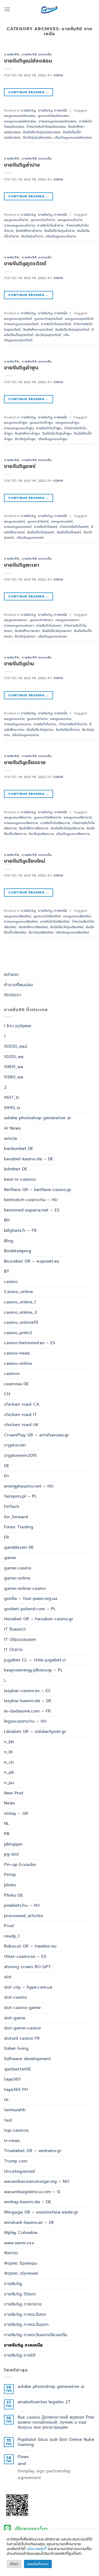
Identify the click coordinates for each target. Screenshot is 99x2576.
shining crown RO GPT (27, 1967)
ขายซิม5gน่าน (19, 664)
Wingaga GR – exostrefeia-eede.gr (41, 2212)
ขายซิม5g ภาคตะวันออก (26, 2325)
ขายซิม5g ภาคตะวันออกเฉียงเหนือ (36, 2335)
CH (7, 1394)
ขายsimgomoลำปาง (19, 225)
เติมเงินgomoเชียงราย (73, 834)
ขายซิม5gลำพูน (21, 368)
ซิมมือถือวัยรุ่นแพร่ (41, 532)
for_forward (16, 1517)
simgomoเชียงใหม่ (77, 916)
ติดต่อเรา (12, 995)
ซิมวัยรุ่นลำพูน (25, 439)
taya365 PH (16, 2090)
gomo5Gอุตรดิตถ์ (48, 319)
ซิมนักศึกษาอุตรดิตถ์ (38, 329)
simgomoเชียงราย (78, 817)
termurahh (15, 2110)
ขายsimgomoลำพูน (19, 428)
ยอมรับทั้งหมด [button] (38, 2564)
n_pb (9, 1772)
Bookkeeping (18, 1251)
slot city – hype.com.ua (28, 1987)
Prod (9, 1926)
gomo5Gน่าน (37, 719)
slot (8, 1977)
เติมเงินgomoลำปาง (61, 236)
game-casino (18, 1568)
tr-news (12, 2141)
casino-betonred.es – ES (30, 1343)
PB (7, 1834)
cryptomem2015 (20, 1455)
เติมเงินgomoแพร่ (30, 537)
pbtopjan (13, 1844)
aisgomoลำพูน (16, 422)
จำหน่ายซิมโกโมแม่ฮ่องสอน (46, 127)
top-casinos (16, 2130)
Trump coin (16, 2161)
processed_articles (23, 1916)
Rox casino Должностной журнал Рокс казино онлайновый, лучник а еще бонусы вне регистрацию (56, 2423)
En (6, 1476)
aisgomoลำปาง (16, 220)
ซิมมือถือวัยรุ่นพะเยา (57, 631)
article (11, 1139)
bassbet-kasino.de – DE (29, 1159)
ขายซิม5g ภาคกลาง (23, 2304)
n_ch (9, 1762)
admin (58, 75)
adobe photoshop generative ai (37, 1118)
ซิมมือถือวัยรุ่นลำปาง (60, 231)
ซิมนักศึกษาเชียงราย (34, 828)
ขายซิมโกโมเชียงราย (55, 823)
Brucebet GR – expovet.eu (32, 1261)
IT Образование (20, 1640)
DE (7, 1466)
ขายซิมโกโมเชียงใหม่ (55, 921)
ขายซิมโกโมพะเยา (49, 625)
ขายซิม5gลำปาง (22, 165)
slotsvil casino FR (22, 2038)
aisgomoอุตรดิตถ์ (18, 319)
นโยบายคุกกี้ (37, 2549)
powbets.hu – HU (22, 1905)
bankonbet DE (19, 1149)
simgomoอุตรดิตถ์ (79, 319)
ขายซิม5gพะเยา (22, 565)
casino (11, 1282)
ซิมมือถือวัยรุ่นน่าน (40, 730)
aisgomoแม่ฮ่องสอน (20, 116)
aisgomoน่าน (14, 719)
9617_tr (11, 1097)
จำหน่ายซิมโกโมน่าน (73, 724)
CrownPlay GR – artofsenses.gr (36, 1435)
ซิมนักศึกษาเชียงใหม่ (33, 927)
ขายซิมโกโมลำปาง (50, 225)
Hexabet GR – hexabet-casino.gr (39, 1619)
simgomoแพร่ (62, 521)
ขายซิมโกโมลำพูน (49, 428)
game (10, 1558)
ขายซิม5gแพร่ (20, 466)
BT (7, 1271)
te (6, 2100)
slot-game (15, 2018)
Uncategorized (19, 2171)
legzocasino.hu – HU (25, 1721)
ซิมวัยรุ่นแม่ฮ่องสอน (37, 137)
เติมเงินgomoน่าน (25, 735)
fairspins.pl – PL (20, 1496)
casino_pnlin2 (18, 1333)
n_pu (9, 1783)
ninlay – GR (16, 1813)
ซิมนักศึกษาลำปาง (29, 231)
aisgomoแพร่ (15, 521)
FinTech (12, 1507)
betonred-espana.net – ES (32, 1210)
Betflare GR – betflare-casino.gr (38, 1190)
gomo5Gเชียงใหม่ (47, 916)
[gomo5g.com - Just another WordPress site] (50, 9)
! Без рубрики (18, 1026)
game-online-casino (25, 1588)
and (22, 2464)
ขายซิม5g (12, 54)
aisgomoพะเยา (16, 620)
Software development (27, 2059)
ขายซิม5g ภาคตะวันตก (25, 2314)
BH (7, 1220)
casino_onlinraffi (21, 1322)
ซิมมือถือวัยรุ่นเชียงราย (67, 828)
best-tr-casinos (20, 1179)
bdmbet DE (16, 1169)
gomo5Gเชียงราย (48, 817)
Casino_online (18, 1292)
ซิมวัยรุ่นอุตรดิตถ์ (48, 335)
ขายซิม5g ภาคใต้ (20, 2355)
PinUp (10, 1875)
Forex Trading (19, 1527)
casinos (12, 1374)
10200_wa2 (16, 1046)
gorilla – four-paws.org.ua (31, 1599)
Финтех (11, 2253)
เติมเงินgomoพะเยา (53, 636)
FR (6, 1537)
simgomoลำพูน (67, 422)
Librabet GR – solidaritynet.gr (35, 1732)
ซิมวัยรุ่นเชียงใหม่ (41, 932)
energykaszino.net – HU (29, 1486)
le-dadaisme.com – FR (27, 1711)
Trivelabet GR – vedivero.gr (33, 2151)
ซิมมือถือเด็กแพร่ (69, 532)
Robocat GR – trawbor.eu (30, 1946)
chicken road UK (21, 1425)
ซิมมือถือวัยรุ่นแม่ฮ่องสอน (42, 132)
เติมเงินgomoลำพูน (53, 439)
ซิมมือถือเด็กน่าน (68, 730)
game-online (17, 1578)
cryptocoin (15, 1445)
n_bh (9, 1742)
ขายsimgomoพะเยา (19, 625)
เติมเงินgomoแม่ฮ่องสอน (73, 137)
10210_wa (14, 1057)
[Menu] (7, 9)
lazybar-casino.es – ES (27, 1691)
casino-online (18, 1364)
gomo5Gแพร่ (38, 521)
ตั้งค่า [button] (14, 2564)
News (9, 1803)
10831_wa (14, 1067)
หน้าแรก (11, 975)
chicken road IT (20, 1415)
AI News (12, 1128)
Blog (9, 1241)
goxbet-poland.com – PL (30, 1609)
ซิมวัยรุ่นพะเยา (25, 636)
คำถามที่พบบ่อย (18, 985)
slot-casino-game (22, 2008)
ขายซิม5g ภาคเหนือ (37, 54)
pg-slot (11, 1854)
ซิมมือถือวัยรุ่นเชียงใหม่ (67, 927)
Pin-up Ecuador (20, 1865)
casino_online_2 (20, 1312)
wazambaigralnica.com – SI (32, 2192)
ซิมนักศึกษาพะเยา (27, 631)
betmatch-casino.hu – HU (31, 1200)
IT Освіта (13, 1650)
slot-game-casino (22, 2028)
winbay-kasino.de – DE (28, 2202)
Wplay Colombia (21, 2233)
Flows (23, 2457)
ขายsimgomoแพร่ (18, 527)
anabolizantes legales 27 (44, 2402)
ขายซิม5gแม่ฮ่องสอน (28, 61)
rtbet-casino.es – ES (25, 1957)
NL (7, 1823)
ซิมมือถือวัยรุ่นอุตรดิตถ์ (72, 329)
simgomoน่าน (61, 719)
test (8, 2120)
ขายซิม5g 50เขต (20, 2294)
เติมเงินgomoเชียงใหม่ (72, 932)
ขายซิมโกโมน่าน (45, 724)
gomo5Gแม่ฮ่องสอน (53, 116)
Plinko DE (13, 1895)
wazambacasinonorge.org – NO (37, 2181)
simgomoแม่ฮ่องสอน (20, 121)
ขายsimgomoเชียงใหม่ (21, 921)
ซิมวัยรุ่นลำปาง (32, 236)
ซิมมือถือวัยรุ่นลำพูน (57, 433)
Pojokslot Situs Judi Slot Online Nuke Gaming (56, 2442)
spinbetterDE (17, 2069)
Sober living (16, 2048)
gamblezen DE (19, 1547)
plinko (10, 1885)
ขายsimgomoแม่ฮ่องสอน (58, 121)
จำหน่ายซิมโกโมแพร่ (74, 527)
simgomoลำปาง (70, 220)
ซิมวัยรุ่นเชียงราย (41, 834)
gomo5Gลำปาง (43, 220)
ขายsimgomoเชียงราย (21, 823)
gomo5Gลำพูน (41, 422)
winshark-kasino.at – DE (29, 2223)
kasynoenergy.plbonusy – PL (33, 1670)
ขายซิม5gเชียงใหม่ (25, 861)
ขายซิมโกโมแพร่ (46, 527)
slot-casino (15, 1997)
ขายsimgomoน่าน (18, 724)
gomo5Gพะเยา (41, 620)
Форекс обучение (21, 2273)
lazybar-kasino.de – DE (28, 1701)
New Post (14, 1793)
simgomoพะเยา (67, 620)
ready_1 (12, 1936)
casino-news (17, 1353)
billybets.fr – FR (20, 1231)
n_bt (8, 1752)
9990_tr (12, 1108)
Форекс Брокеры (21, 2263)
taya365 (12, 2079)
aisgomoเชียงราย (18, 817)
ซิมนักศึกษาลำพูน (27, 433)
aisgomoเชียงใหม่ (18, 916)
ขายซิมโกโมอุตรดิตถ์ (56, 324)
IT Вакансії (15, 1629)
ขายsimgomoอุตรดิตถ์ (21, 324)
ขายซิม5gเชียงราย (25, 762)
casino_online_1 (20, 1302)
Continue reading (29, 92)
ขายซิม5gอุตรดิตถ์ (25, 264)
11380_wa (14, 1077)
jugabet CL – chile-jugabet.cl (35, 1660)
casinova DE (16, 1384)
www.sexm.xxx (19, 2243)
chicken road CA (22, 1404)
